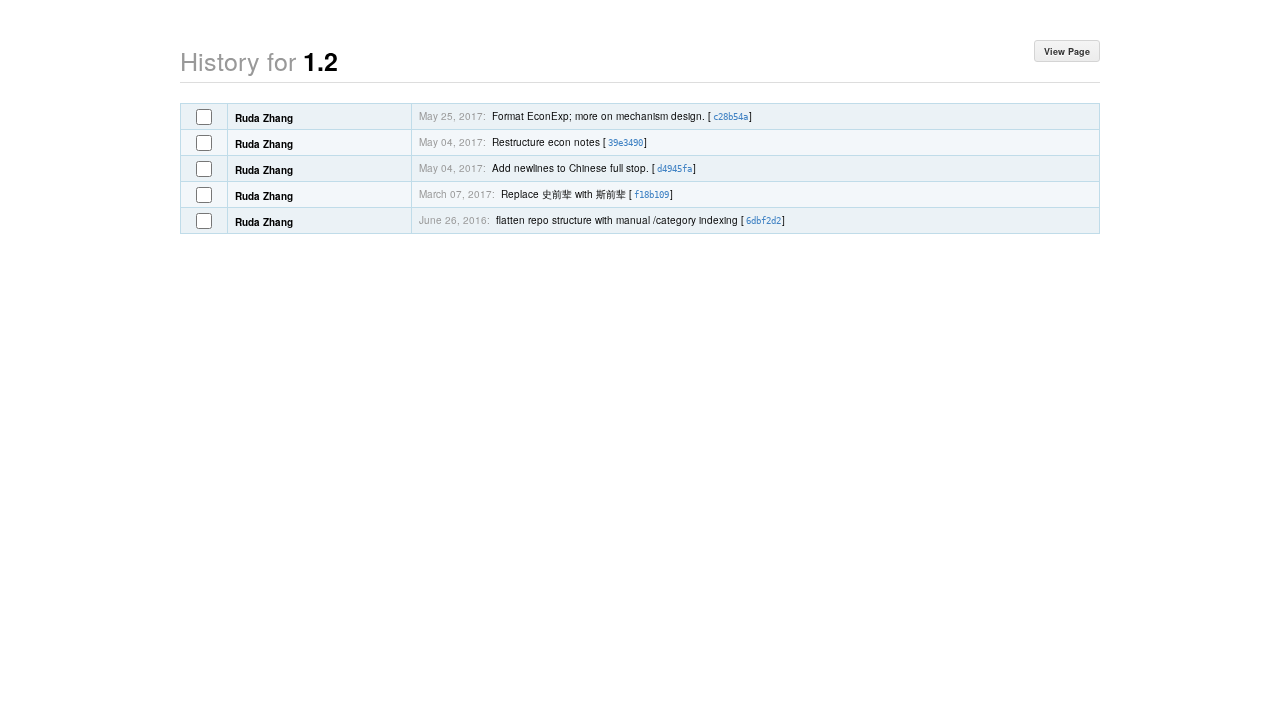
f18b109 (651, 195)
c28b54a (730, 117)
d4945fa (674, 169)
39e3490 (625, 143)
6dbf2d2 (763, 221)
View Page (1067, 51)
